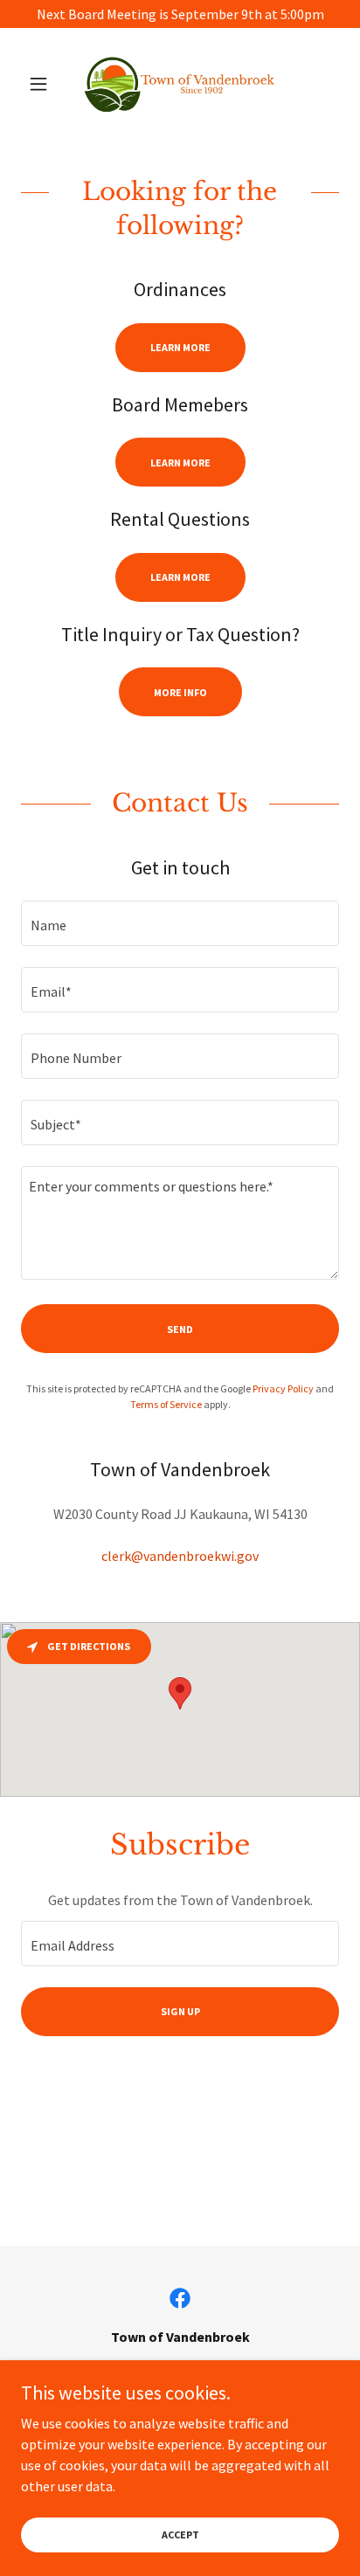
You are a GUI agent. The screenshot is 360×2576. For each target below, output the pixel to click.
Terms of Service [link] (166, 1404)
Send (180, 1329)
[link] (180, 84)
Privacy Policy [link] (283, 1388)
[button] (45, 84)
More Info (180, 692)
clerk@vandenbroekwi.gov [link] (180, 1556)
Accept (180, 2535)
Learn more (180, 347)
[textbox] (180, 923)
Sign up (180, 2011)
